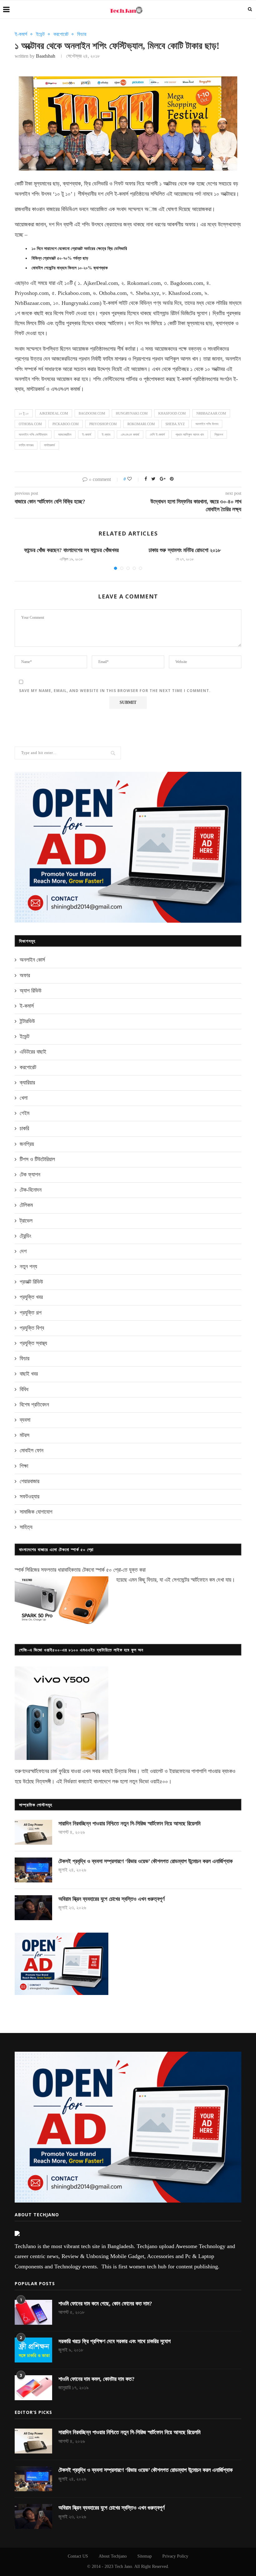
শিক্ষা (24, 1466)
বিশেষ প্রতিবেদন (34, 1405)
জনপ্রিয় (27, 1144)
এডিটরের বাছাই (33, 1052)
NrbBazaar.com (211, 413)
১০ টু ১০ (24, 413)
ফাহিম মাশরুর (26, 445)
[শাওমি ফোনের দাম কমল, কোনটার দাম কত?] (33, 2388)
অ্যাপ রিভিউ (31, 991)
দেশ (23, 1251)
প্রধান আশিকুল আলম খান (190, 435)
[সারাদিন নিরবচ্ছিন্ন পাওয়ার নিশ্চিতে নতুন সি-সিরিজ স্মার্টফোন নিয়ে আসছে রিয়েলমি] (33, 1832)
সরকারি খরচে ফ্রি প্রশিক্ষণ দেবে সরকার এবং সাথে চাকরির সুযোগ (115, 2341)
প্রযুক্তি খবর (31, 1297)
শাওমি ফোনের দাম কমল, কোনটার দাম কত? (96, 2379)
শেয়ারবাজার (30, 1481)
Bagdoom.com (92, 413)
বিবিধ (24, 1389)
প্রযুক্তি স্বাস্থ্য (33, 1343)
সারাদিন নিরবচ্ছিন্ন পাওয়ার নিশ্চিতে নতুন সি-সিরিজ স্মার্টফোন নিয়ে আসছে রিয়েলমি (129, 1824)
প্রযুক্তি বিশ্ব (32, 1328)
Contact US (78, 2556)
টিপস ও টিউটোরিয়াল (37, 1159)
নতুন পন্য (28, 1266)
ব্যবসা (25, 1420)
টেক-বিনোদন (31, 1190)
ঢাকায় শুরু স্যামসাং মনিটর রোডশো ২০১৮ (185, 550)
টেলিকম (26, 1205)
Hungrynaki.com (132, 413)
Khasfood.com (172, 413)
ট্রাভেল (26, 1221)
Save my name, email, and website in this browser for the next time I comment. (115, 691)
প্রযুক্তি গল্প (31, 1313)
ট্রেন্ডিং (25, 1236)
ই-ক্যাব (106, 435)
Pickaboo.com (66, 424)
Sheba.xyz (175, 424)
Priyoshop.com (103, 424)
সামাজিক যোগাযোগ (36, 1512)
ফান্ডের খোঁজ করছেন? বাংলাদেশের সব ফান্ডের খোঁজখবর (71, 550)
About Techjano (113, 2556)
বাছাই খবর (29, 1374)
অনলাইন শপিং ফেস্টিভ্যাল (33, 435)
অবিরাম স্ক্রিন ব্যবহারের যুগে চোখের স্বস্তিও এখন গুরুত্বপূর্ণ (111, 1899)
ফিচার (82, 34)
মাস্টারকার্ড (49, 445)
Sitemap (145, 2556)
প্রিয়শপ (219, 435)
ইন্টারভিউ (27, 1021)
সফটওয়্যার (30, 1497)
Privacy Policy (175, 2556)
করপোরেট (61, 34)
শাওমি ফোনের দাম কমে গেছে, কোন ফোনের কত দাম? (105, 2304)
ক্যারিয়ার (27, 1083)
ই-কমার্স (21, 34)
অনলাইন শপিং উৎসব (207, 424)
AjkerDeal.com (54, 413)
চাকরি (24, 1128)
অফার (25, 975)
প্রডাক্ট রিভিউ (31, 1282)
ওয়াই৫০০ (159, 1781)
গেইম (25, 1113)
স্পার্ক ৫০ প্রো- (109, 1570)
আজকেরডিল (65, 435)
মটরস (25, 1435)
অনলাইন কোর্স (32, 960)
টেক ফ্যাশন (30, 1175)
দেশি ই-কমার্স (157, 435)
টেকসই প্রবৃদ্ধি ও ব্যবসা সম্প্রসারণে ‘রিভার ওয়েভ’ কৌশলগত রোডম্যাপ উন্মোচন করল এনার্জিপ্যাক (145, 1861)
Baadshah (46, 56)
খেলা (24, 1098)
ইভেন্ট (40, 34)
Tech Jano (123, 2566)
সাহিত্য (26, 1527)
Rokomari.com (141, 424)
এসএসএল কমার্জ (130, 435)
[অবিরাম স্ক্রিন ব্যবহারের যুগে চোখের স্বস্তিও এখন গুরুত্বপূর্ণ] (33, 1908)
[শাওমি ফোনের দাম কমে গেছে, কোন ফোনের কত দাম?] (33, 2312)
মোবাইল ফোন (32, 1450)
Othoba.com (30, 424)
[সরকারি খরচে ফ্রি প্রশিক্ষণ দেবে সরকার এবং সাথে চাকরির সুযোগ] (33, 2350)
